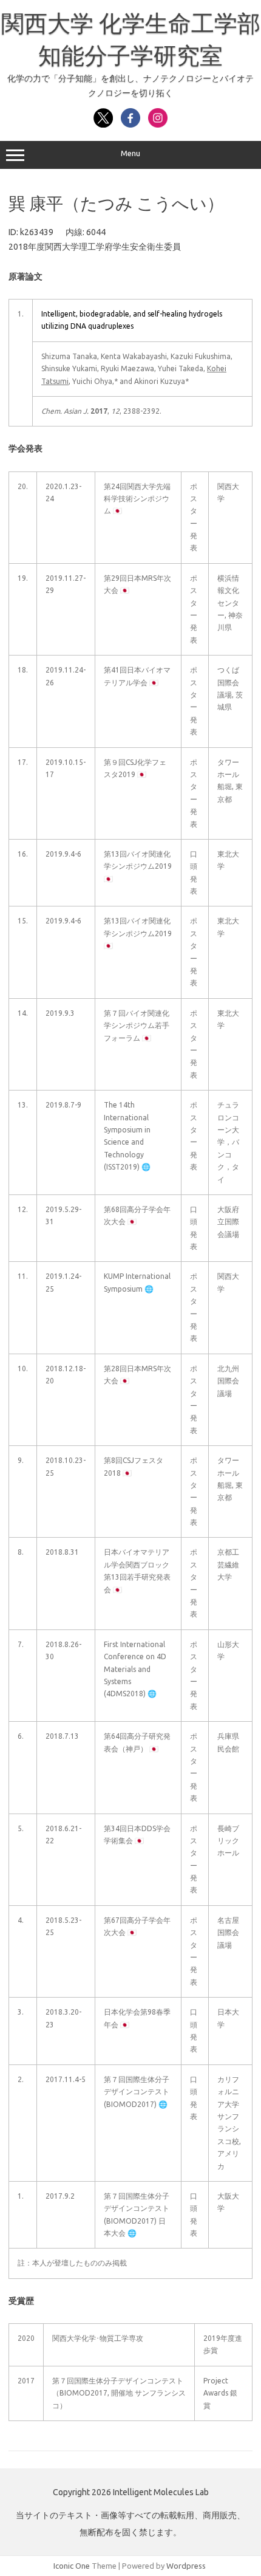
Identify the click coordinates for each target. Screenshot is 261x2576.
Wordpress (186, 2566)
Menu (130, 153)
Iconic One (72, 2566)
